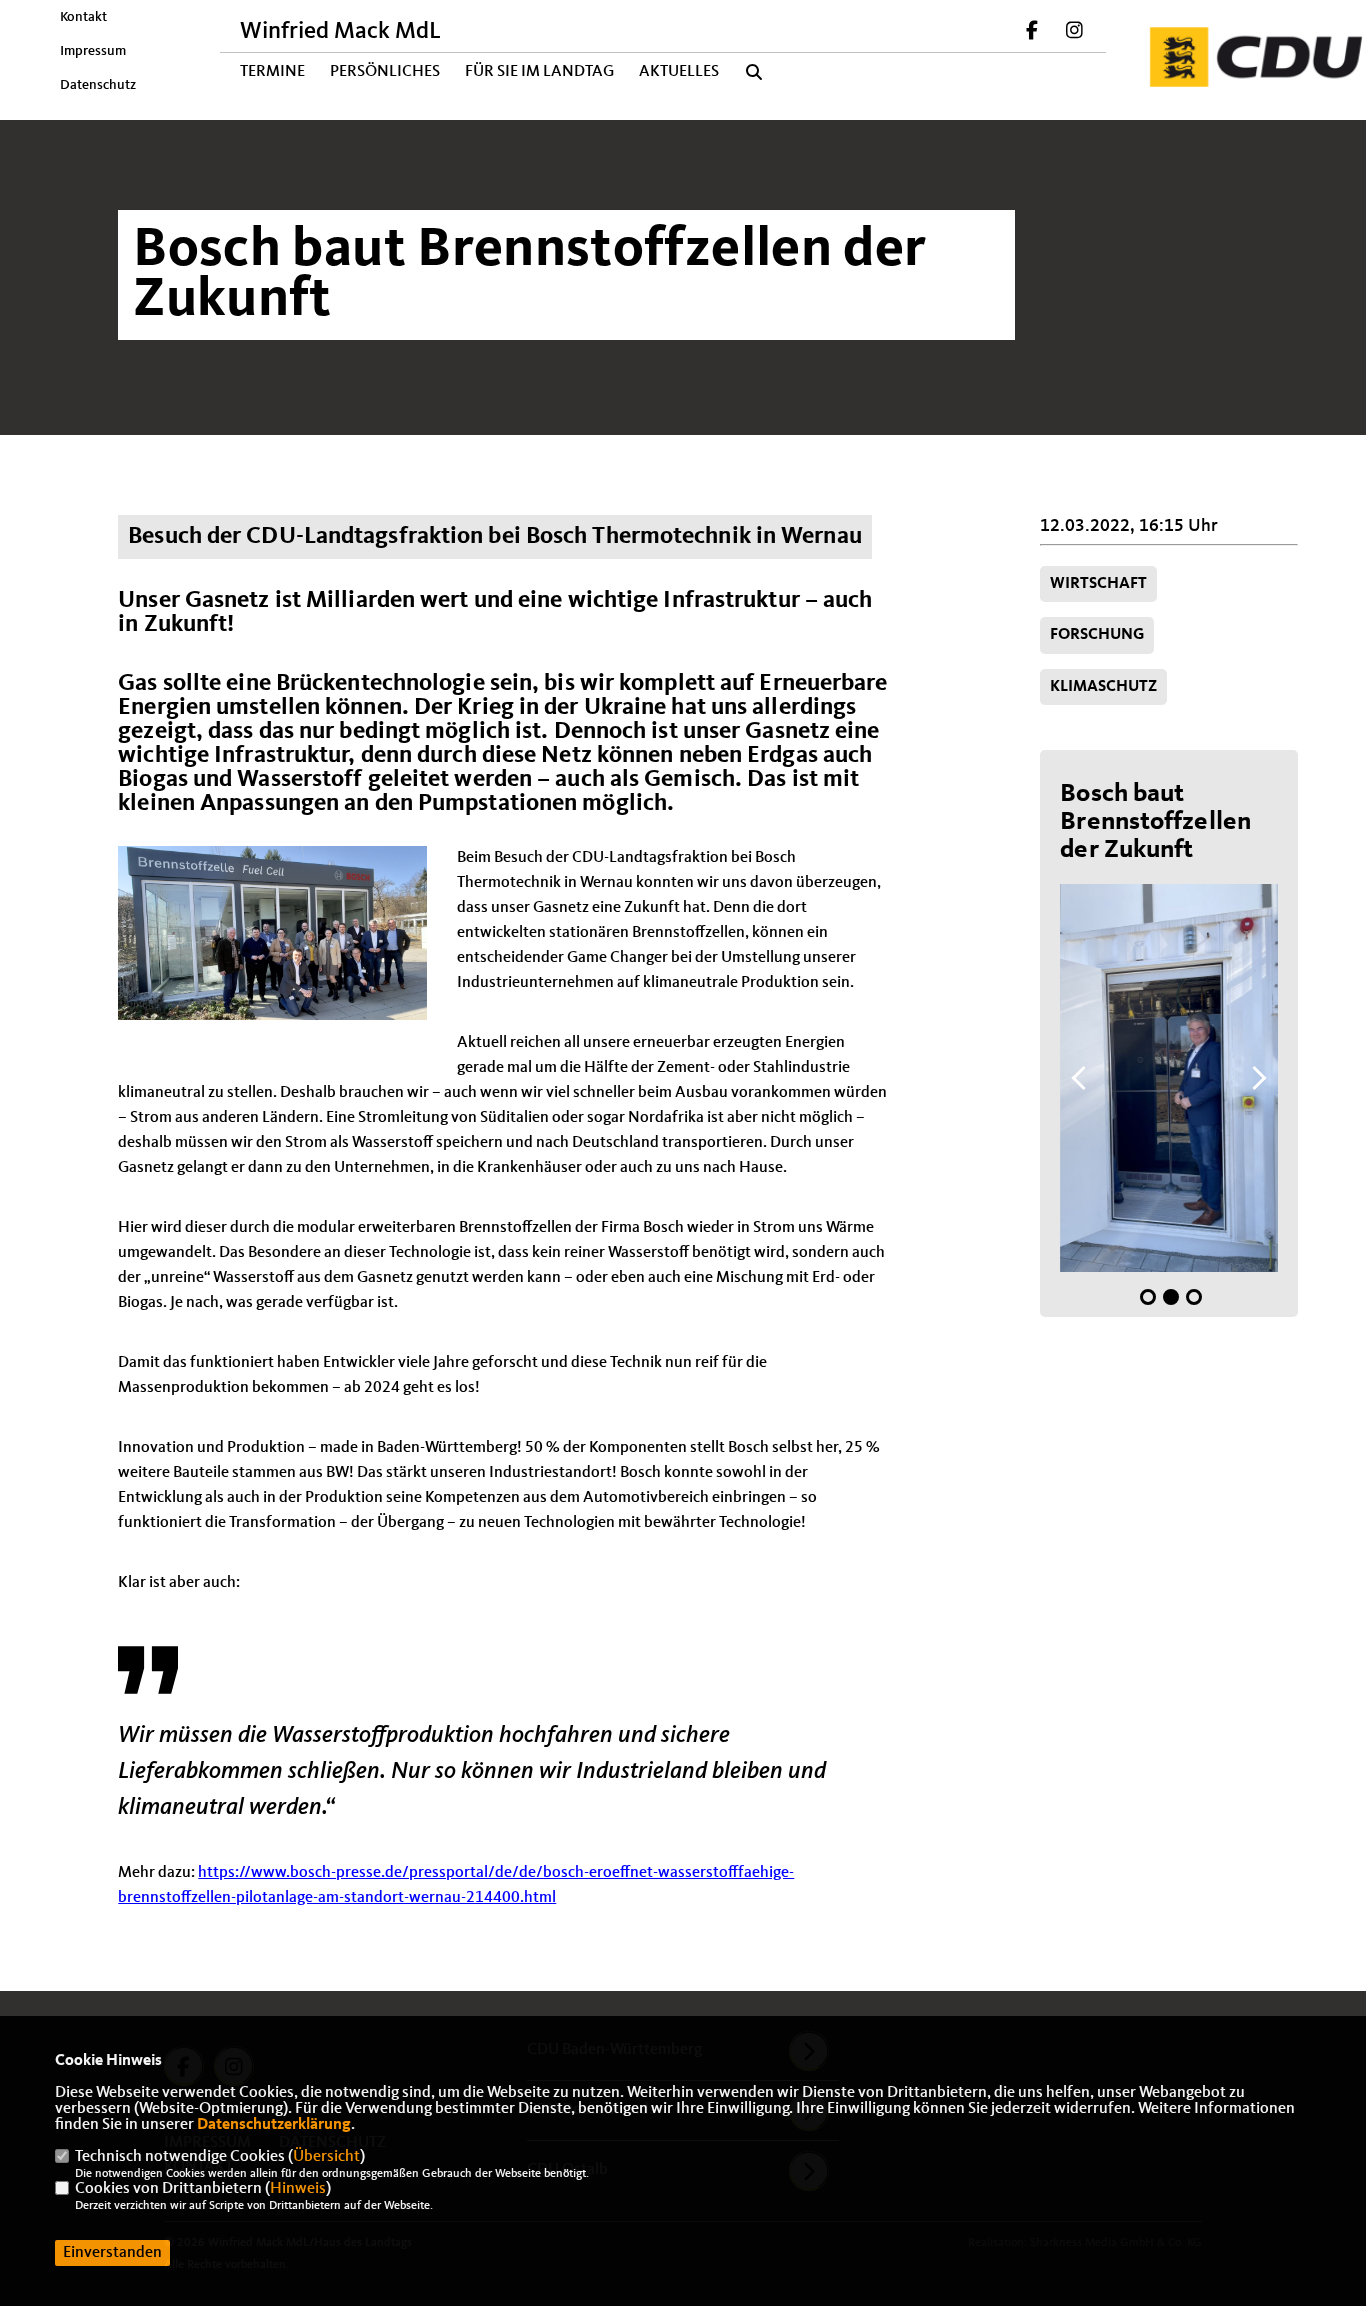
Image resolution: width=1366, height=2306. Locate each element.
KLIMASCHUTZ (1103, 687)
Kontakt (83, 17)
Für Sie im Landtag (539, 72)
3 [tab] (1194, 1297)
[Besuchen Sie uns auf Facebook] (1033, 33)
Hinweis (298, 2189)
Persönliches (385, 72)
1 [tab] (1148, 1297)
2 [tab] (1171, 1297)
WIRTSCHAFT (1098, 584)
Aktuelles (679, 72)
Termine (272, 72)
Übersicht (326, 2157)
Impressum (93, 51)
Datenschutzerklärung (274, 2125)
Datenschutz (98, 85)
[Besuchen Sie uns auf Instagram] (1074, 33)
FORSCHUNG (1097, 635)
